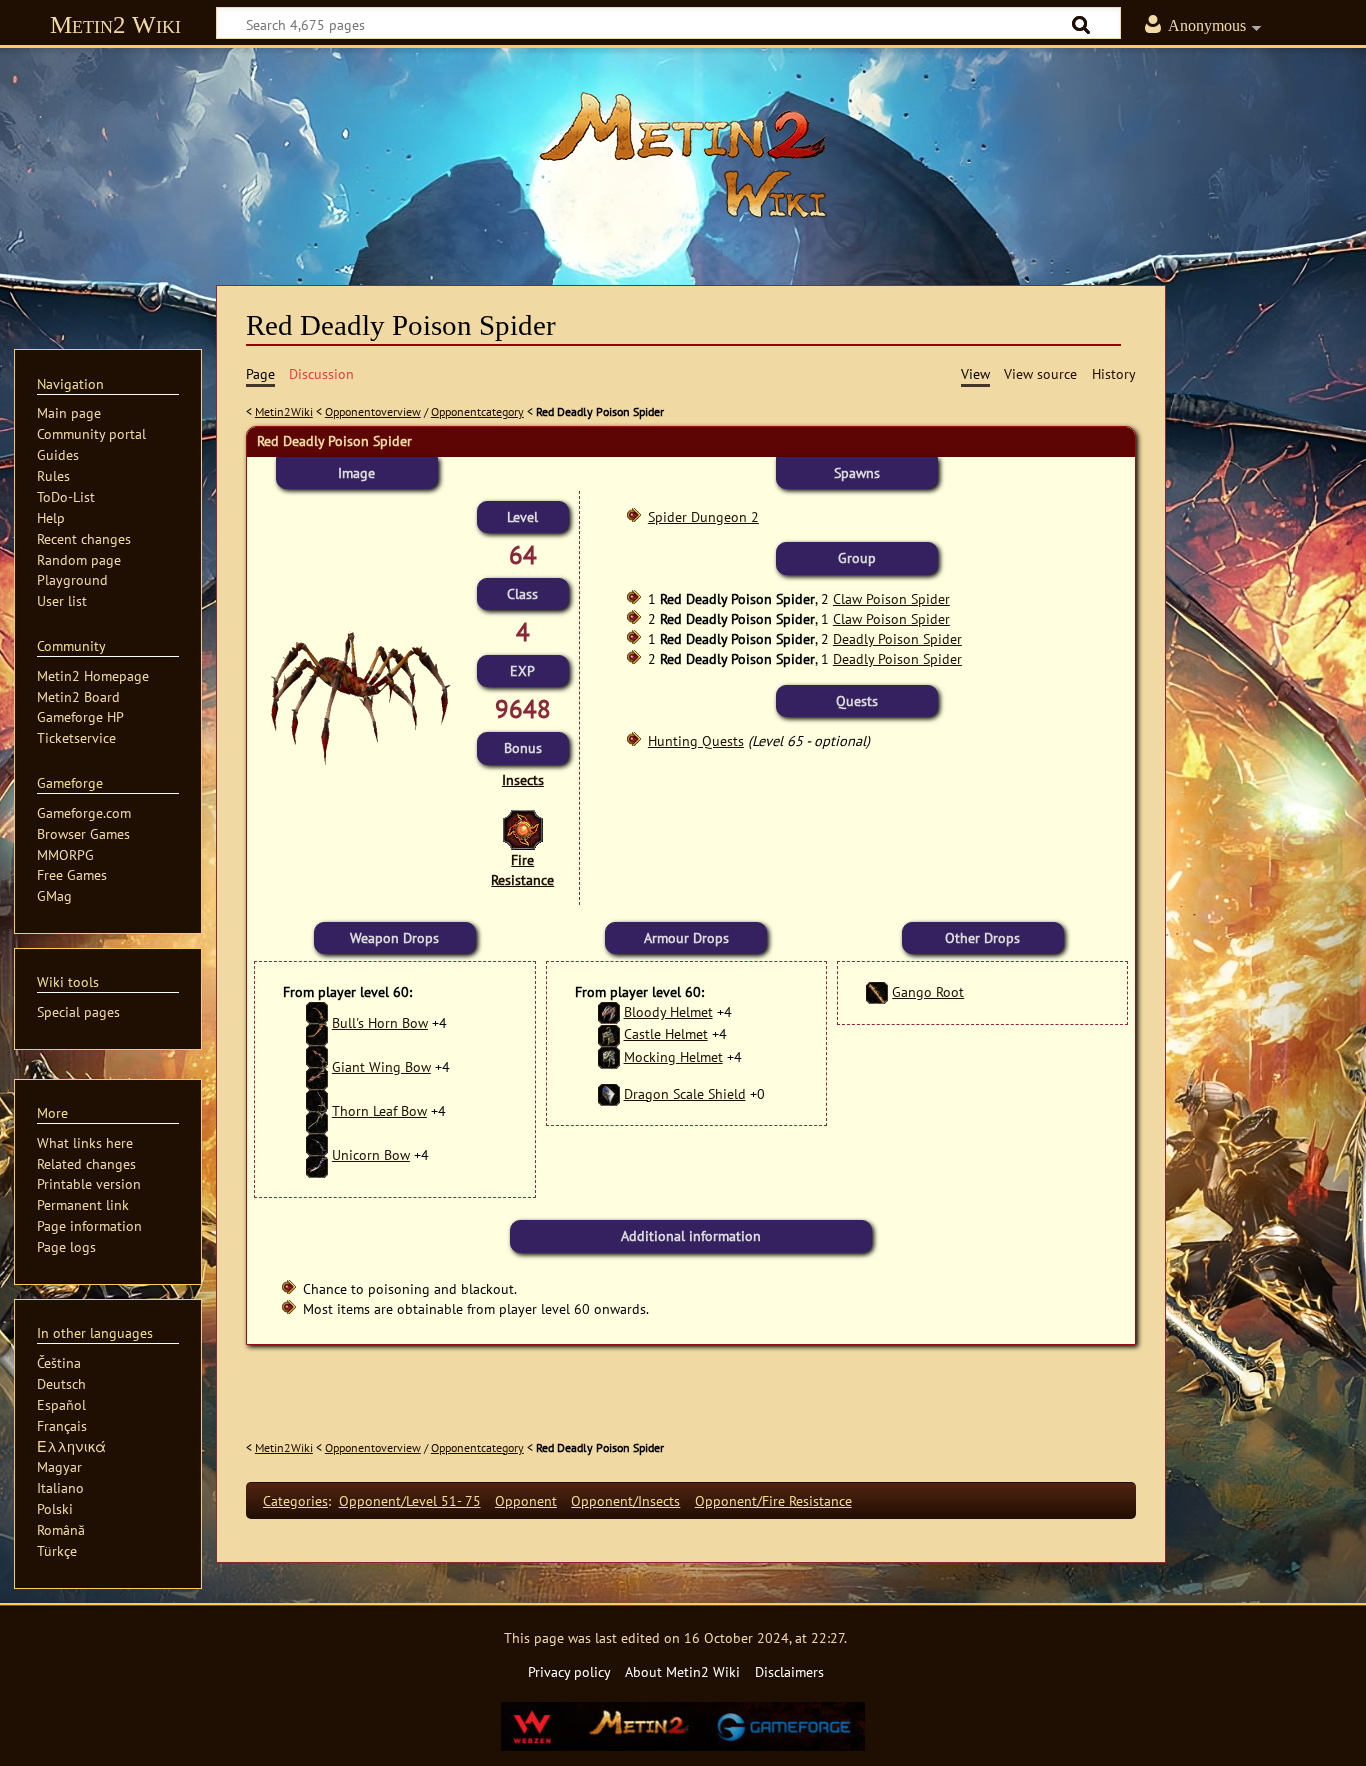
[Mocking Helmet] (609, 1056)
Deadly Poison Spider (897, 638)
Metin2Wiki (284, 411)
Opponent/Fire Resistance (773, 1500)
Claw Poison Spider (891, 598)
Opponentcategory (477, 411)
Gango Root (928, 991)
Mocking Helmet (673, 1056)
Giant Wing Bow (381, 1066)
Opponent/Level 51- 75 (410, 1500)
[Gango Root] (877, 991)
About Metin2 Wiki (682, 1671)
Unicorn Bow (371, 1154)
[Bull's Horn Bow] (317, 1022)
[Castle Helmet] (609, 1033)
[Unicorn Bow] (317, 1154)
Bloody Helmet (668, 1011)
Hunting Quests (696, 740)
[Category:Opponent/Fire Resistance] (523, 828)
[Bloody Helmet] (609, 1011)
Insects (523, 779)
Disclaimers (789, 1671)
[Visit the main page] (683, 155)
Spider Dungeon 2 (703, 516)
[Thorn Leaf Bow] (317, 1110)
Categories (295, 1500)
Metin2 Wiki (115, 24)
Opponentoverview (373, 411)
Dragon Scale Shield (685, 1093)
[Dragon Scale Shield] (609, 1093)
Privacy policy (569, 1671)
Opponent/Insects (625, 1500)
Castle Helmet (666, 1033)
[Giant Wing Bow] (317, 1066)
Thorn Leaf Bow (379, 1110)
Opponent (526, 1500)
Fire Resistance (522, 869)
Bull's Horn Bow (380, 1022)
